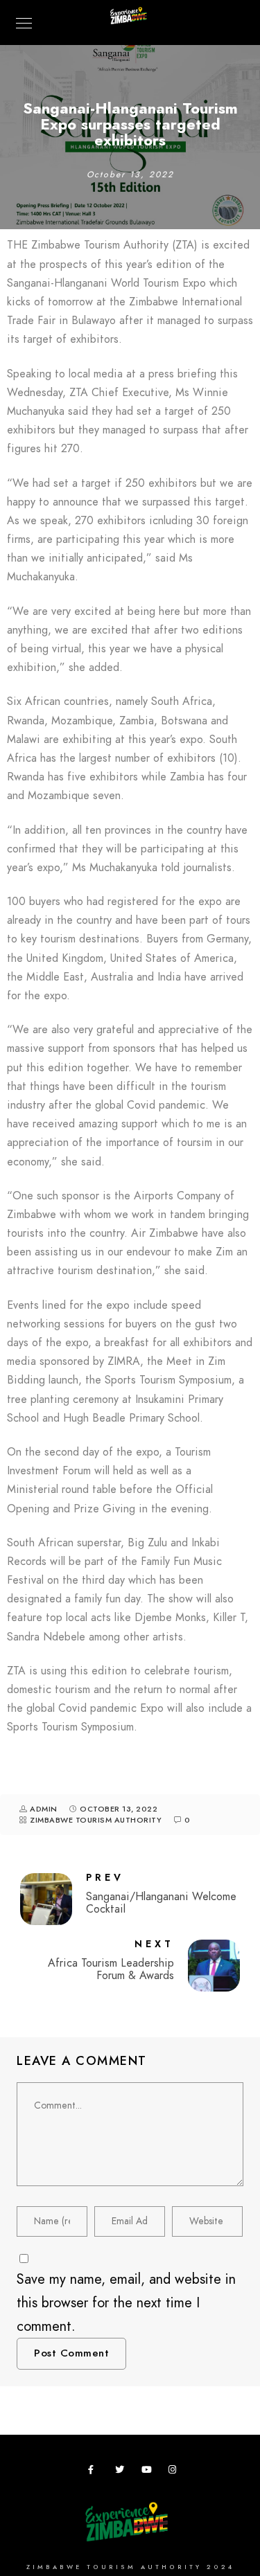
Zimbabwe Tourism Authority (96, 1820)
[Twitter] (122, 2472)
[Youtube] (148, 2472)
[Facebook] (95, 2472)
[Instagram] (175, 2472)
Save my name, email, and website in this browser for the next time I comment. (126, 2302)
